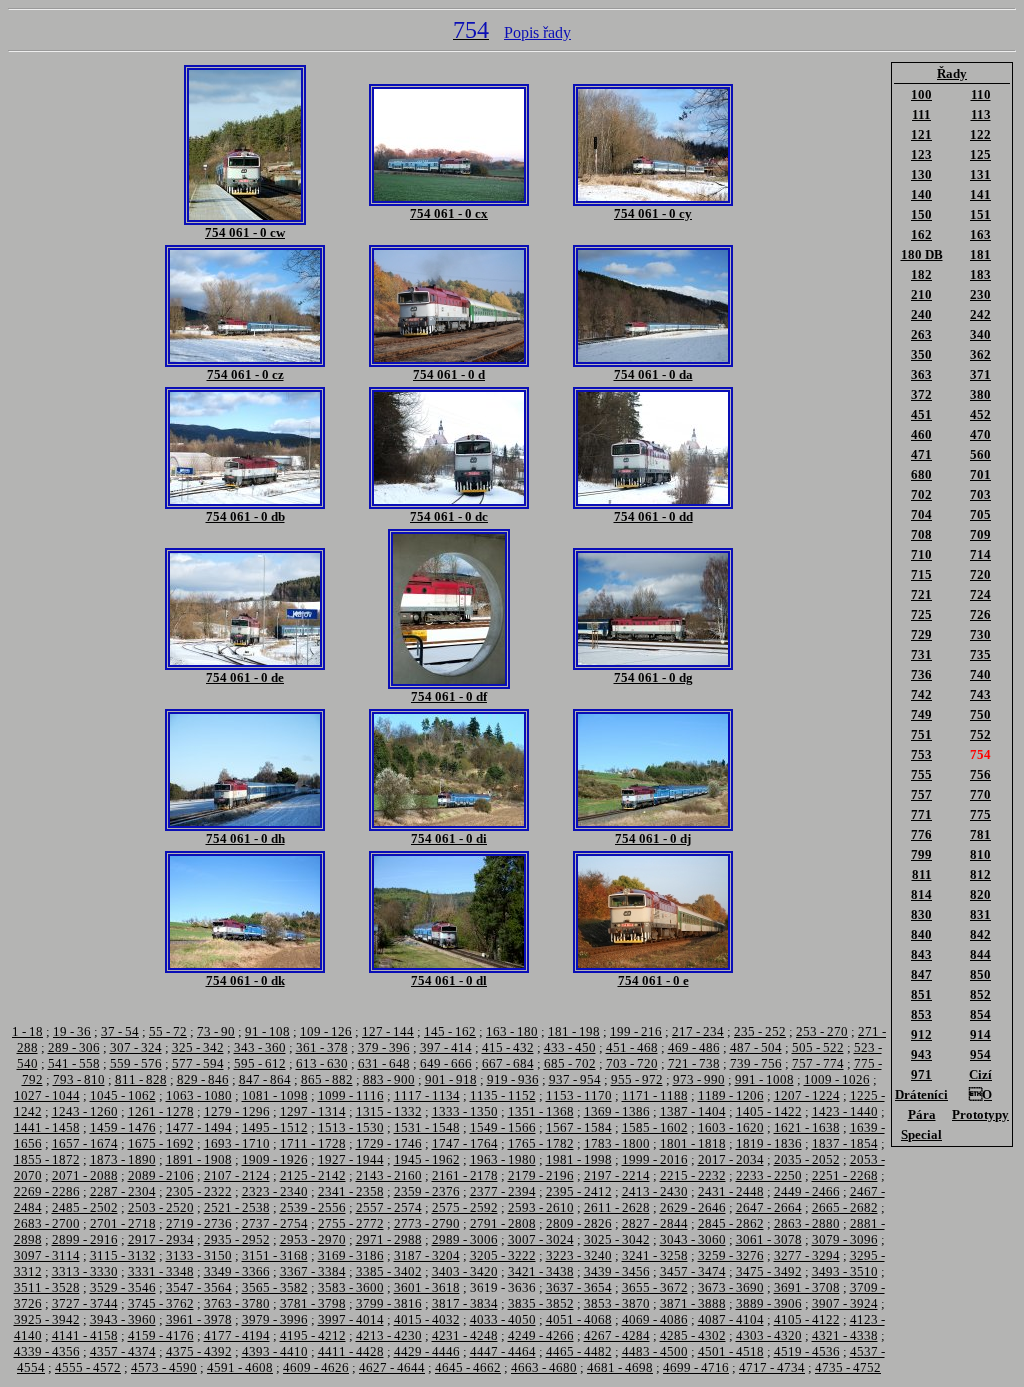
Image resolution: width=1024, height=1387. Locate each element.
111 (921, 114)
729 (921, 634)
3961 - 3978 (199, 1319)
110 (981, 94)
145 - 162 (450, 1031)
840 (921, 934)
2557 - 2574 (389, 1207)
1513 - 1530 (351, 1127)
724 (980, 594)
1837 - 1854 (845, 1143)
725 (921, 614)
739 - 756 (756, 1063)
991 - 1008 (764, 1079)
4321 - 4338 (845, 1335)
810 (980, 854)
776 (921, 834)
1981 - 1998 (579, 1159)
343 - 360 (260, 1047)
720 (980, 574)
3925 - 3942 (47, 1319)
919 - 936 (513, 1079)
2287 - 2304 (123, 1191)
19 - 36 (72, 1031)
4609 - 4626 (316, 1367)
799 (921, 854)
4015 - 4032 (427, 1319)
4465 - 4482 (579, 1351)
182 (921, 274)
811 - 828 (141, 1079)
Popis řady (537, 32)
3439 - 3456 (617, 1271)
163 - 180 (512, 1031)
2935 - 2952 (237, 1239)
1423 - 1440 (845, 1111)
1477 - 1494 (199, 1127)
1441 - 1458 (47, 1127)
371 (980, 374)
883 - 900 (389, 1079)
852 (980, 994)
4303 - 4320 (769, 1335)
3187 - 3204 (427, 1255)
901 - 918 (451, 1079)
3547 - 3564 (199, 1287)
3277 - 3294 (807, 1255)
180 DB (922, 254)
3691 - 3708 (807, 1287)
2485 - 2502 (85, 1207)
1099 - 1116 (351, 1095)
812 (980, 874)
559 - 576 (136, 1063)
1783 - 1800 (617, 1143)
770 (980, 794)
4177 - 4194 (237, 1335)
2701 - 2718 (123, 1223)
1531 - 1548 (427, 1127)
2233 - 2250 (769, 1175)
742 (921, 694)
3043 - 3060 (693, 1239)
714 (980, 554)
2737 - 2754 (275, 1223)
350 (921, 354)
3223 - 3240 (579, 1255)
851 (921, 994)
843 (921, 954)
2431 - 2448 (731, 1191)
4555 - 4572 (88, 1367)
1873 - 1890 (123, 1159)
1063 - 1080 (199, 1095)
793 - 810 (79, 1079)
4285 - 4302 (693, 1335)
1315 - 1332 (389, 1111)
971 (921, 1074)
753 (921, 754)
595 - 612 (260, 1063)
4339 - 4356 (47, 1351)
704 (921, 514)
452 (980, 414)
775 (980, 814)
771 (921, 814)
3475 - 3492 (769, 1271)
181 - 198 (574, 1031)
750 (980, 714)
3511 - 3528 (47, 1287)
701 (980, 474)
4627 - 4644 (392, 1367)
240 (921, 314)
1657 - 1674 (85, 1143)
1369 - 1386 (617, 1111)
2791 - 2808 (503, 1223)
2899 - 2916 (85, 1239)
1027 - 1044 (47, 1095)
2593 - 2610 (541, 1207)
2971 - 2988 (389, 1239)
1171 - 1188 (655, 1095)
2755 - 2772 (351, 1223)
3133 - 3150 (199, 1255)
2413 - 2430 (655, 1191)
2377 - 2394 (503, 1191)
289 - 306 (74, 1047)
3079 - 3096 (845, 1239)
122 (980, 134)
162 (921, 234)
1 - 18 (27, 1031)
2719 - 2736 (199, 1223)
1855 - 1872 (47, 1159)
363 (921, 374)
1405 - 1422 (769, 1111)
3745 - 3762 (161, 1303)
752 (980, 734)
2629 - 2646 (693, 1207)
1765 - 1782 (541, 1143)
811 (922, 874)
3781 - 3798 (313, 1303)
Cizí (980, 1074)
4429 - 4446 (427, 1351)
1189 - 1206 (731, 1095)
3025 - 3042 (617, 1239)
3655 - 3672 (655, 1287)
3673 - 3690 (731, 1287)
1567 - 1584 (579, 1127)
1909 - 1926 (275, 1159)
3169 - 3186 (351, 1255)
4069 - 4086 (655, 1319)
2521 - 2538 (237, 1207)
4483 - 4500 (655, 1351)
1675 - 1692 (161, 1143)
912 (921, 1034)
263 (921, 334)
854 (980, 1014)
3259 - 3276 (731, 1255)
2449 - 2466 (807, 1191)
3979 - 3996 (275, 1319)
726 (980, 614)
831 (980, 914)
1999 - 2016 (655, 1159)
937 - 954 (575, 1079)
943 (921, 1054)
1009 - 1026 (837, 1079)
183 (980, 274)
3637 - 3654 (579, 1287)
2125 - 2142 (313, 1175)
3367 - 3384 (313, 1271)
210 (921, 294)
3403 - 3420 (465, 1271)
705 (980, 514)
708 (921, 534)
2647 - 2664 (769, 1207)
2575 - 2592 (465, 1207)
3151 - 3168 (275, 1255)
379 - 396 (384, 1047)
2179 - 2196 (541, 1175)
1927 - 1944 (351, 1159)
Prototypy (980, 1114)
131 (980, 174)
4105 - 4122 (807, 1319)
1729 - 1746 (389, 1143)
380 (980, 394)
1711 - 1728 (313, 1143)
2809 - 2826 (579, 1223)
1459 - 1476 (123, 1127)
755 (921, 774)
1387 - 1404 (693, 1111)
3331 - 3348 (161, 1271)
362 (980, 354)
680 (921, 474)
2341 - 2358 (351, 1191)
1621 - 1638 (807, 1127)
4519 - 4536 (807, 1351)
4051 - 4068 (579, 1319)
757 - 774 (818, 1063)
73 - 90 (216, 1031)
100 (921, 94)
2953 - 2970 (313, 1239)
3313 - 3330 (85, 1271)
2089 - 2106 (161, 1175)
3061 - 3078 (769, 1239)
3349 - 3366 (237, 1271)
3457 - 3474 (693, 1271)
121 (921, 134)
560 (980, 454)
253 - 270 (822, 1031)
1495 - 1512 (275, 1127)
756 (980, 774)
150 (921, 214)
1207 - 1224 (807, 1095)
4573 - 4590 (164, 1367)
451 (921, 414)
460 (921, 434)
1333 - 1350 (465, 1111)
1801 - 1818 (693, 1143)
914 (980, 1034)
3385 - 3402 (389, 1271)
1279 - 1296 (237, 1111)
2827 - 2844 (655, 1223)
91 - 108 (267, 1031)
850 (980, 974)
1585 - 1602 (655, 1127)
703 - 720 (632, 1063)
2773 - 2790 (427, 1223)
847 (921, 974)
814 (921, 894)
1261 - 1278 (161, 1111)
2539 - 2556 (313, 1207)
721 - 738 (694, 1063)
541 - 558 (74, 1063)
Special (921, 1134)
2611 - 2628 (617, 1207)
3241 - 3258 (655, 1255)
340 (980, 334)
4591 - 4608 (240, 1367)
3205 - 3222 (503, 1255)
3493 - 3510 (845, 1271)
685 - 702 (570, 1063)
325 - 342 (198, 1047)
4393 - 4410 (275, 1351)
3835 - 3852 (541, 1303)
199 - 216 (636, 1031)
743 (980, 694)
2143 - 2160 (389, 1175)
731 (921, 654)
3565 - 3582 (275, 1287)
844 (980, 954)
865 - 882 (327, 1079)
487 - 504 (756, 1047)
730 (980, 634)
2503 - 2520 (161, 1207)
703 (980, 494)
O (980, 1094)
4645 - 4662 (468, 1367)
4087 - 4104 (731, 1319)
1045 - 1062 (123, 1095)
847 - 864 (265, 1079)
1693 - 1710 (237, 1143)
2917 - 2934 (161, 1239)
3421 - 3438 (541, 1271)
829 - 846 (203, 1079)
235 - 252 (760, 1031)
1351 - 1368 (541, 1111)
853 (921, 1014)
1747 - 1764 (465, 1143)
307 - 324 (136, 1047)
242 (980, 314)
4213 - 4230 (389, 1335)
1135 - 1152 (503, 1095)
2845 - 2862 (731, 1223)
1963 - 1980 (503, 1159)
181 (980, 254)
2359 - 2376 (427, 1191)
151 (980, 214)
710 (921, 554)
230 (980, 294)
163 (980, 234)
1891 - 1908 (199, 1159)
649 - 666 (446, 1063)
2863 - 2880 (807, 1223)
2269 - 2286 (47, 1191)
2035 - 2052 (807, 1159)
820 (980, 894)
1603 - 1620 (731, 1127)
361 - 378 (322, 1047)
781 (980, 834)
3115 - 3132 (123, 1255)
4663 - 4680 (544, 1367)
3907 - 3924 (845, 1303)
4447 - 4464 (503, 1351)
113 (981, 114)
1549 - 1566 (503, 1127)
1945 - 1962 (427, 1159)
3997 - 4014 (351, 1319)
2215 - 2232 (693, 1175)
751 (921, 734)
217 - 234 (698, 1031)
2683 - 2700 (47, 1223)
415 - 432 (508, 1047)
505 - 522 (818, 1047)
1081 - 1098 (275, 1095)
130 (921, 174)
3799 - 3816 (389, 1303)
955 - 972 (637, 1079)
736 (921, 674)
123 (921, 154)
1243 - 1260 (85, 1111)
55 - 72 (168, 1031)
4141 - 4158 (85, 1335)
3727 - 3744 (85, 1303)
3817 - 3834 (465, 1303)
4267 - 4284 (617, 1335)
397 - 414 (446, 1047)
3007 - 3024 (541, 1239)
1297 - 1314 (313, 1111)
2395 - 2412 (579, 1191)
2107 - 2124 (237, 1175)
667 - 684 (508, 1063)
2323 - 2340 (275, 1191)
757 (921, 794)
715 (921, 574)
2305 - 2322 (199, 1191)
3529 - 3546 (123, 1287)
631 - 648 (384, 1063)
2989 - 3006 (465, 1239)
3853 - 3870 (617, 1303)
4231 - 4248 (465, 1335)
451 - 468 (632, 1047)
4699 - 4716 (696, 1367)
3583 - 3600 (351, 1287)
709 (980, 534)
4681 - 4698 (620, 1367)
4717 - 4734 (772, 1367)
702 (921, 494)
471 (921, 454)
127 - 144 (388, 1031)
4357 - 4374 (123, 1351)
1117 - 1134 (427, 1095)
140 (921, 194)
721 (921, 594)
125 (980, 154)
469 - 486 (694, 1047)
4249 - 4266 (541, 1335)
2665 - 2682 (845, 1207)
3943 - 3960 (123, 1319)
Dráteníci (921, 1094)
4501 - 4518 (731, 1351)
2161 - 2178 (465, 1175)
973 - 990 (699, 1079)
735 (980, 654)
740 (980, 674)
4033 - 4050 (503, 1319)
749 (921, 714)
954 (980, 1054)
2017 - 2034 (731, 1159)
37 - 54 (120, 1031)
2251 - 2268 (845, 1175)
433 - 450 (570, 1047)
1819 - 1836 (769, 1143)
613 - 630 (322, 1063)
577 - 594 (198, 1063)
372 (921, 394)
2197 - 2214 (617, 1175)
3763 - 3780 (237, 1303)
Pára (922, 1114)
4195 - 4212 (313, 1335)
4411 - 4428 (351, 1351)
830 (921, 914)
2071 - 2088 (85, 1175)
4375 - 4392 (199, 1351)
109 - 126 (326, 1031)
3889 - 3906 (769, 1303)
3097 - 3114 (47, 1255)
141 (980, 194)
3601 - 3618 (427, 1287)
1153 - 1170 (579, 1095)
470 (980, 434)
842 (980, 934)
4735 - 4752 (848, 1367)
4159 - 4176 (161, 1335)
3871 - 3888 (693, 1303)
